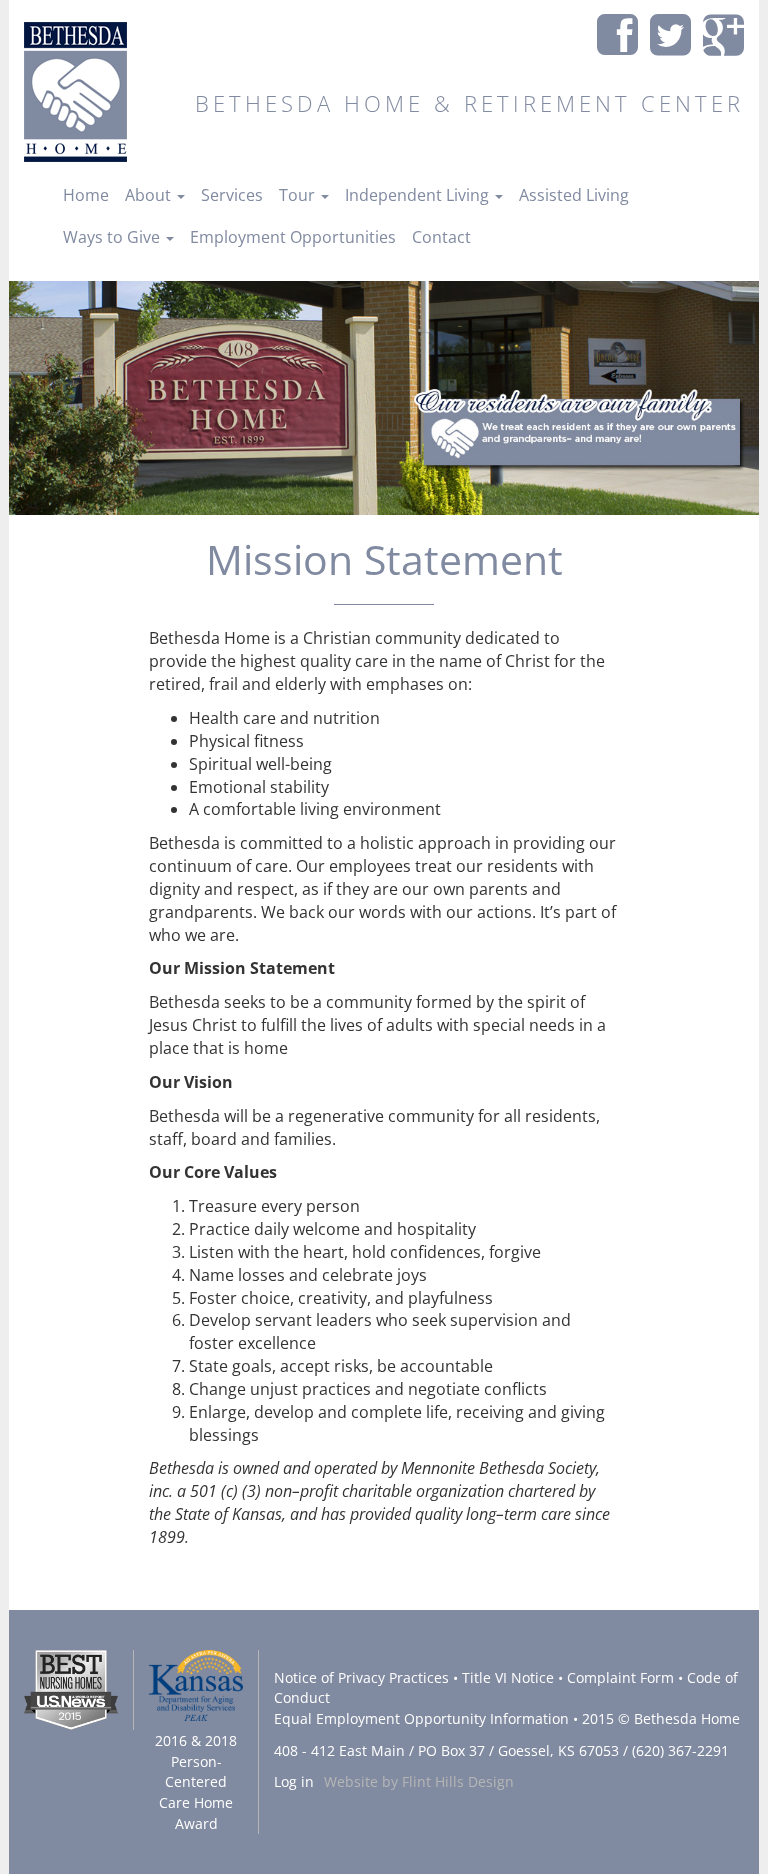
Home (86, 195)
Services (232, 195)
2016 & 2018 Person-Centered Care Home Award (196, 1781)
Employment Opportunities (293, 237)
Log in (294, 1781)
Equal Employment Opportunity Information (421, 1718)
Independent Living (419, 195)
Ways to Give (113, 237)
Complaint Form (620, 1677)
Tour (299, 195)
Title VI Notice (508, 1677)
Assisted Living (574, 195)
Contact (441, 237)
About (150, 195)
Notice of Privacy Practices (361, 1677)
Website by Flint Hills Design (419, 1781)
